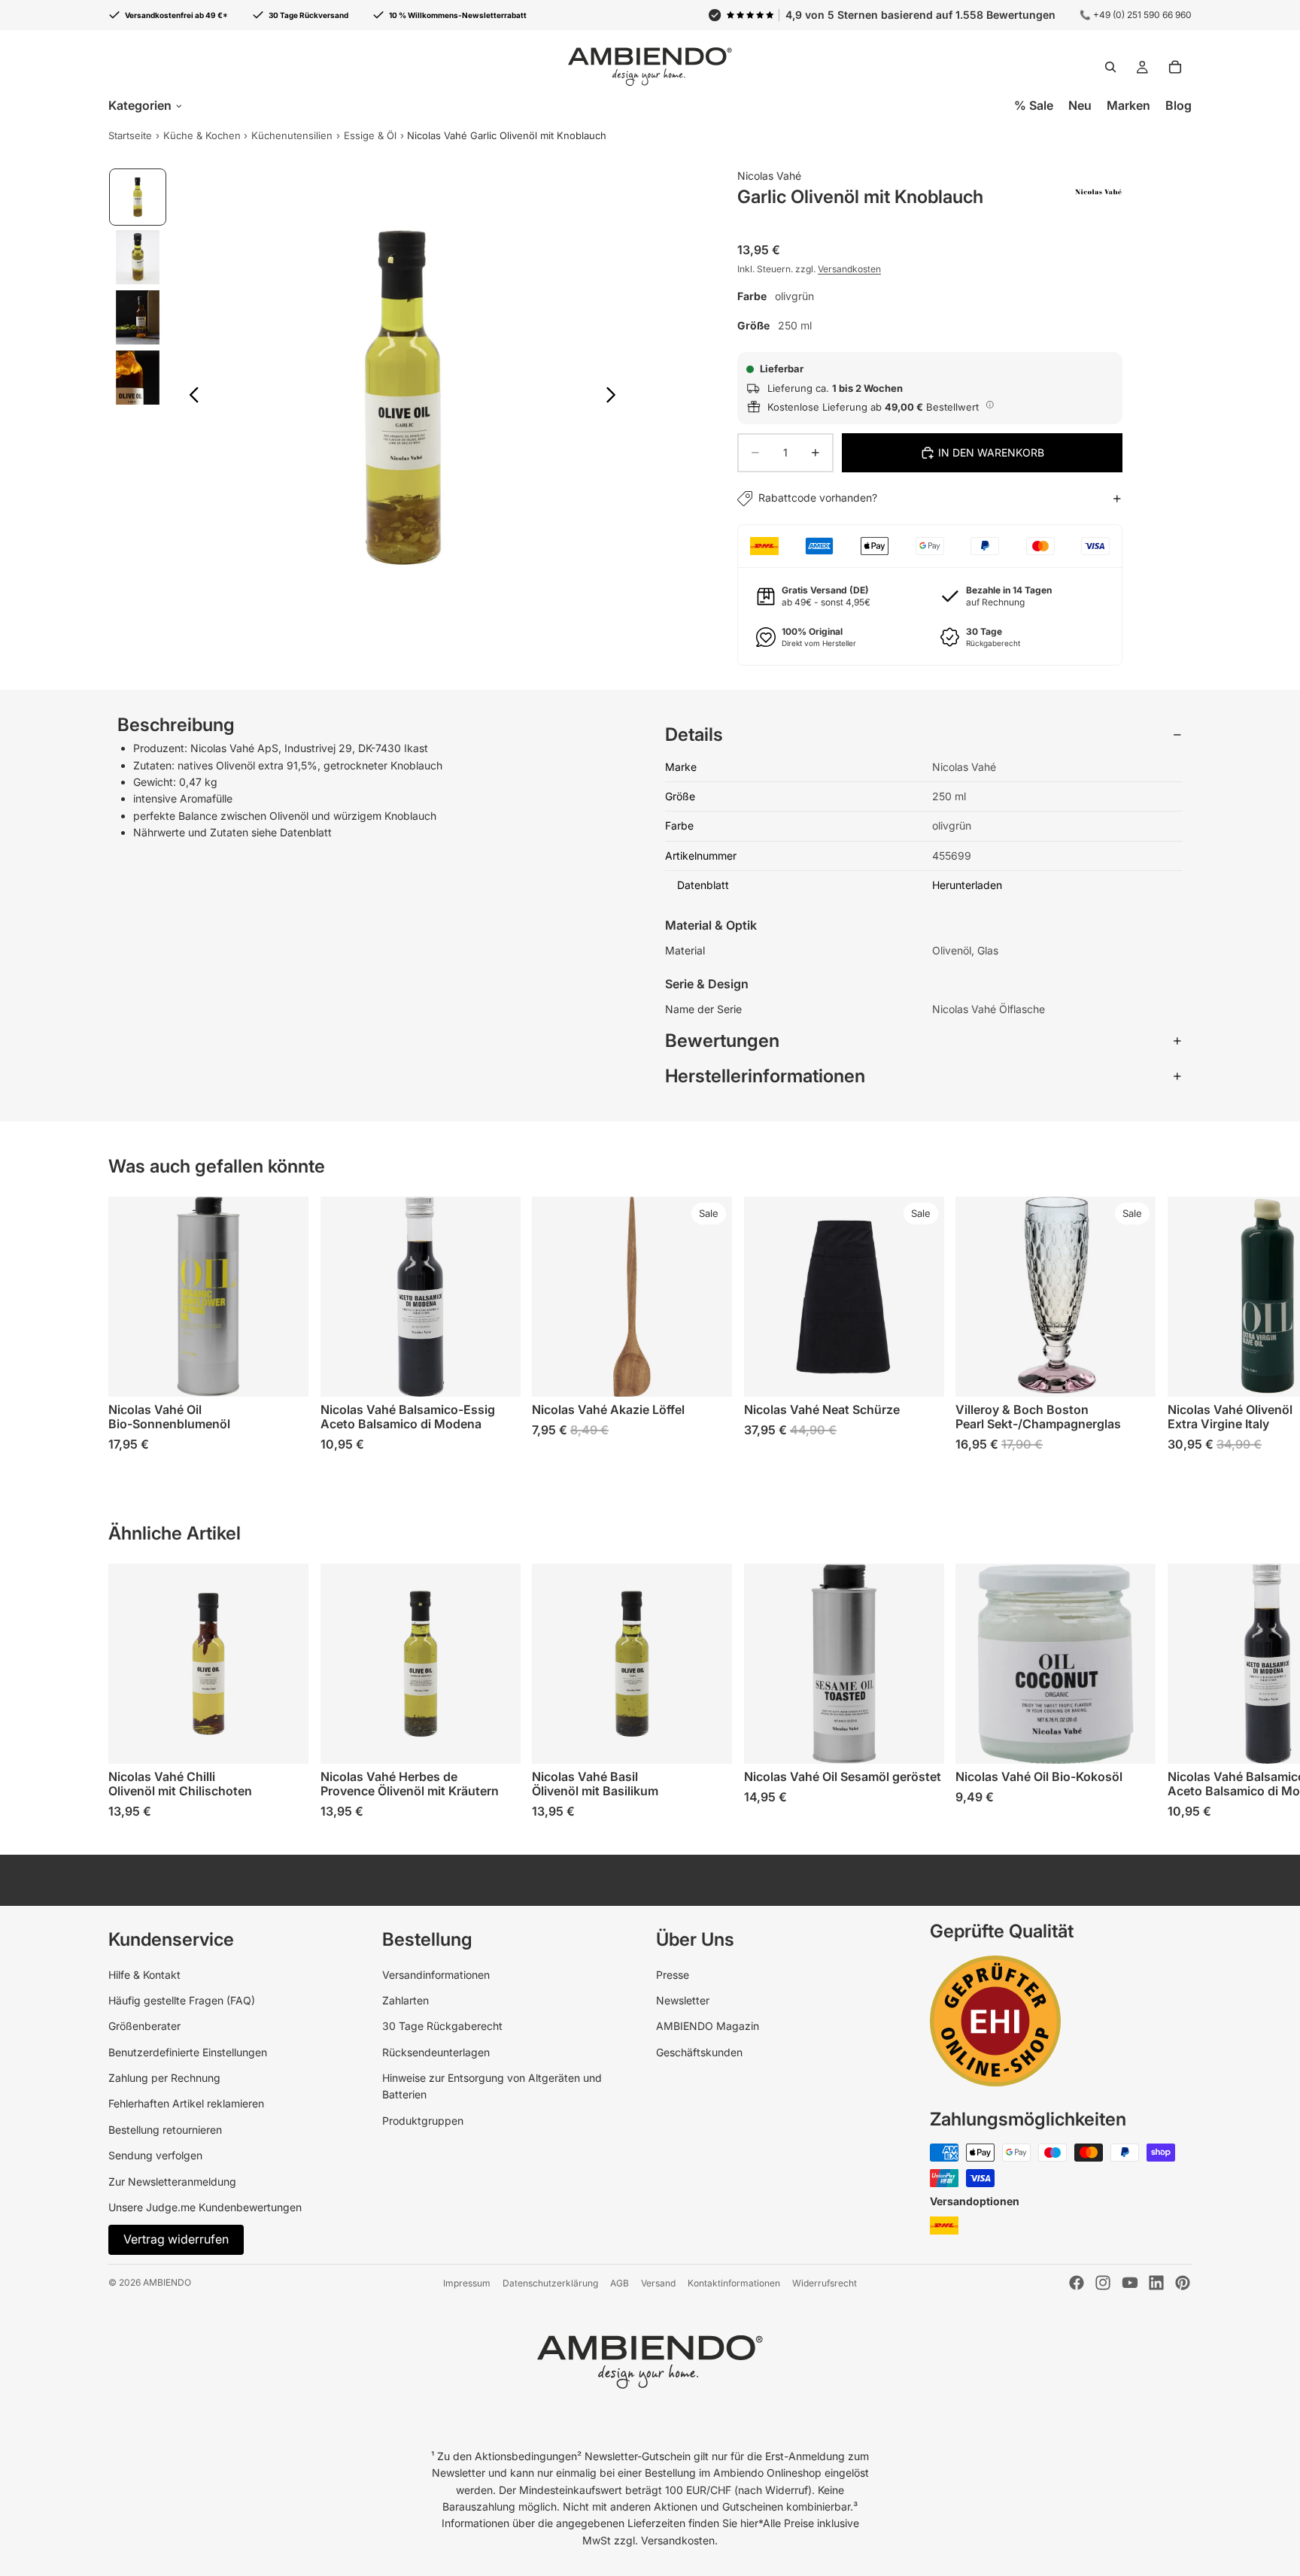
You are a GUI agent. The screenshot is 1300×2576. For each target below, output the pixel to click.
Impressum (467, 2283)
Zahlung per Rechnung (164, 2078)
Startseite (130, 135)
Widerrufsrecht (825, 2283)
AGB (620, 2283)
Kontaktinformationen (734, 2283)
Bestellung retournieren (165, 2130)
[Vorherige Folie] (190, 397)
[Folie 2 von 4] (138, 257)
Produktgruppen (423, 2121)
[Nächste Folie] (615, 397)
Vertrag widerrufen (176, 2239)
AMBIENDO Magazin (708, 2026)
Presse (673, 1975)
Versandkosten (849, 269)
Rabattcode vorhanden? (818, 498)
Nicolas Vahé (769, 176)
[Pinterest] (1183, 2283)
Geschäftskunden (699, 2052)
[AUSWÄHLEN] (709, 1373)
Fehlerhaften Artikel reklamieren (186, 2103)
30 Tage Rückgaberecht (442, 2026)
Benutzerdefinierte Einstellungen (188, 2052)
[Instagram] (1103, 2283)
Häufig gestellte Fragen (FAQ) (182, 2000)
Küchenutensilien (292, 135)
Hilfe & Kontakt (144, 1975)
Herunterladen (967, 885)
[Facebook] (1077, 2283)
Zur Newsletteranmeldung (172, 2182)
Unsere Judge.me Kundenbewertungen (205, 2207)
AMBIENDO (167, 2282)
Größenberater (144, 2026)
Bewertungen (722, 1041)
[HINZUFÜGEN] (285, 1373)
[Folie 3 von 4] (138, 317)
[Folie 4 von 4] (138, 378)
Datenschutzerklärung (550, 2283)
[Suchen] (1110, 67)
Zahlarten (405, 2000)
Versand (658, 2283)
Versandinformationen (436, 1975)
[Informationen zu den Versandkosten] (990, 405)
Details (694, 734)
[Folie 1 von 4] (138, 197)
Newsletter (683, 2000)
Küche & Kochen (202, 135)
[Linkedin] (1156, 2283)
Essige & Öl (370, 135)
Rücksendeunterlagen (436, 2052)
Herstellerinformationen (765, 1076)
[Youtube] (1130, 2283)
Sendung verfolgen (155, 2155)
